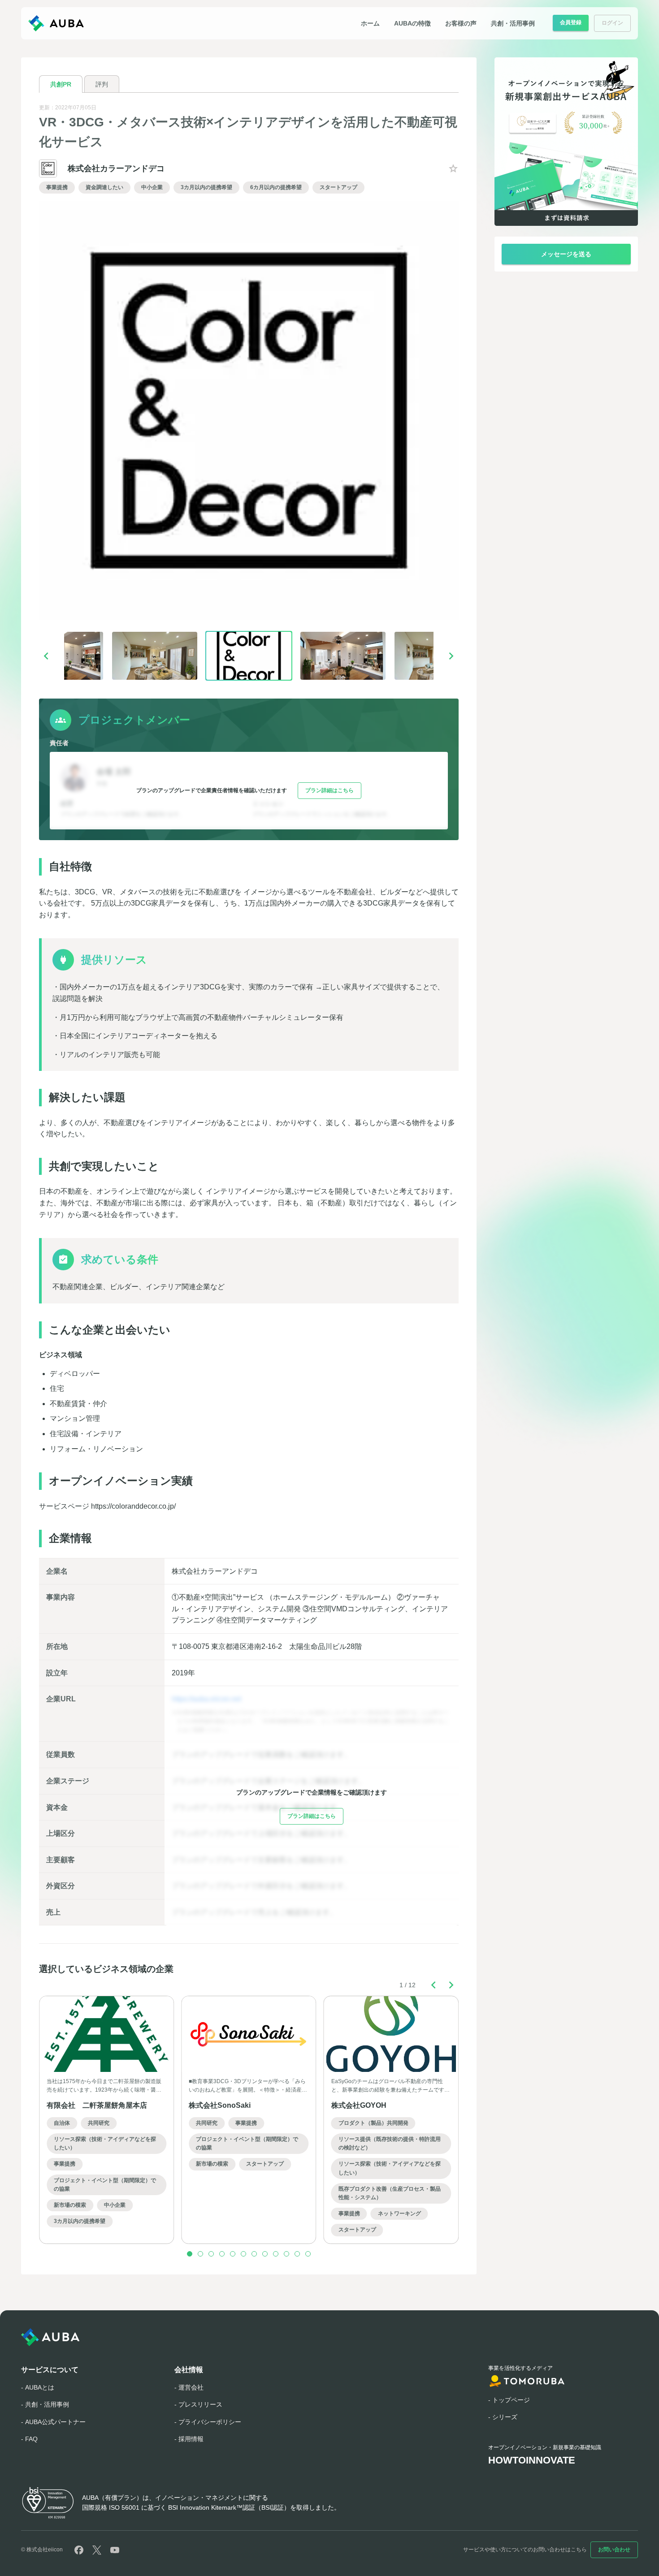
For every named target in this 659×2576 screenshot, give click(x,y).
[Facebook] (79, 2550)
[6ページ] (243, 2254)
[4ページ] (222, 2254)
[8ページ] (265, 2254)
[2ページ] (200, 2254)
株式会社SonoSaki (220, 2105)
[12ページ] (308, 2254)
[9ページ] (276, 2254)
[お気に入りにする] (453, 168)
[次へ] (451, 656)
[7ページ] (254, 2254)
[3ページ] (211, 2254)
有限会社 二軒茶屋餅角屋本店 (97, 2105)
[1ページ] (190, 2254)
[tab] (61, 84)
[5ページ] (233, 2254)
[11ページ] (297, 2254)
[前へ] (46, 656)
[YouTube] (115, 2550)
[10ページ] (286, 2254)
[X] (97, 2550)
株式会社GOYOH (359, 2105)
